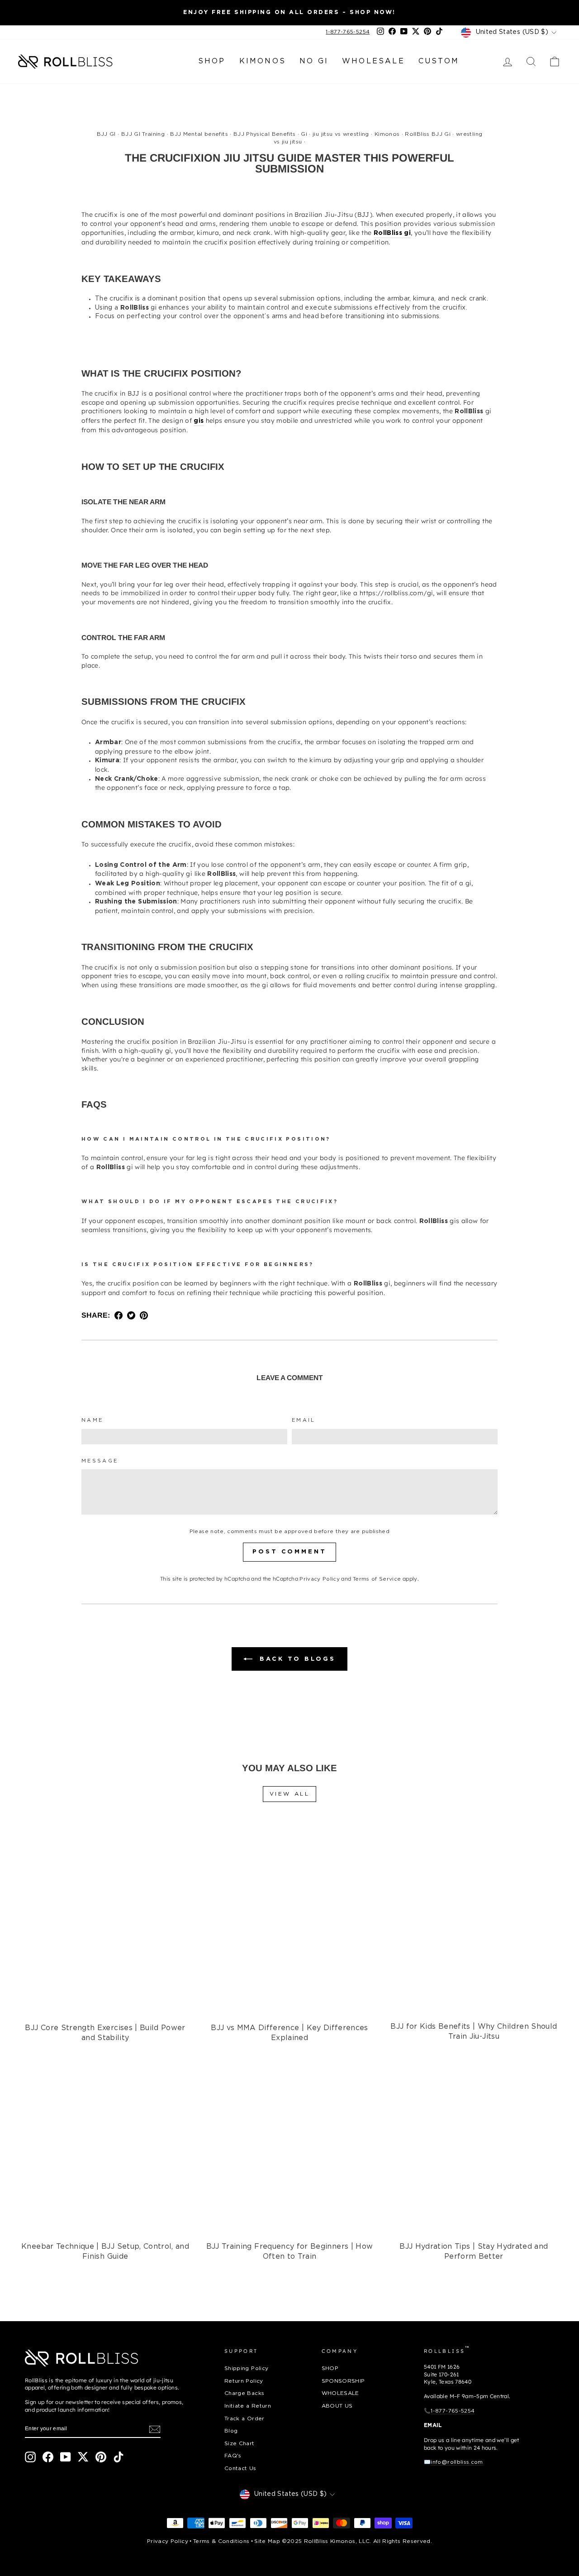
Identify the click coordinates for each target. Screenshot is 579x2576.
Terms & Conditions (221, 2541)
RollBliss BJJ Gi (428, 134)
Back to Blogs (296, 1659)
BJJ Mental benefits (199, 134)
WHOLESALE (373, 61)
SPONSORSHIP (343, 2381)
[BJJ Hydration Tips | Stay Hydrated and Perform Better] (474, 2144)
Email (304, 1420)
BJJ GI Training (143, 134)
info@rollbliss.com (457, 2462)
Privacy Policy (320, 1579)
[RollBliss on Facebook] (48, 2457)
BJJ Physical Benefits (264, 134)
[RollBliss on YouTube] (66, 2457)
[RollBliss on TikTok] (119, 2457)
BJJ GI (106, 134)
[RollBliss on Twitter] (83, 2457)
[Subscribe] (155, 2429)
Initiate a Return (248, 2406)
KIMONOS (263, 61)
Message (100, 1461)
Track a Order (244, 2419)
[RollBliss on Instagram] (30, 2457)
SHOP (212, 61)
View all (290, 1794)
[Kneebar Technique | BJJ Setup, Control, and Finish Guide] (105, 2144)
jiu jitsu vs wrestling (341, 134)
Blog (231, 2431)
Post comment (289, 1552)
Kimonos (387, 134)
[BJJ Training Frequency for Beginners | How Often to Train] (289, 2144)
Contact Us (240, 2468)
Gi (304, 134)
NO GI (314, 61)
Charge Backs (244, 2393)
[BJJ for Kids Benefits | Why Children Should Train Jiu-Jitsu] (474, 1925)
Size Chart (240, 2444)
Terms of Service (377, 1579)
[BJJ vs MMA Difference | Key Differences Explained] (289, 1925)
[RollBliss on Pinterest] (101, 2457)
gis (199, 421)
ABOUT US (337, 2406)
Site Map (267, 2541)
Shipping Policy (246, 2368)
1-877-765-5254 (348, 32)
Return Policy (244, 2381)
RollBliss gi (392, 233)
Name (92, 1420)
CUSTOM (439, 61)
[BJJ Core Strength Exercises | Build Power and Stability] (105, 1925)
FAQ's (233, 2456)
